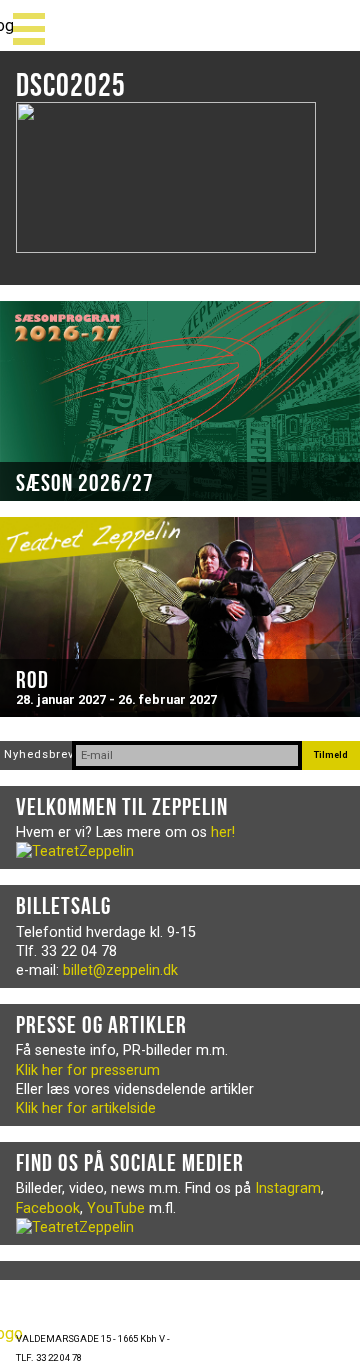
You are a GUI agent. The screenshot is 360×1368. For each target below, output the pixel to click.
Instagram (288, 1188)
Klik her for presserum (88, 1070)
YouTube (116, 1208)
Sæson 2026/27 (85, 483)
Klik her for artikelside (86, 1108)
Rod (32, 680)
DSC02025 (71, 84)
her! (223, 832)
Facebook (48, 1208)
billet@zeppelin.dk (120, 970)
